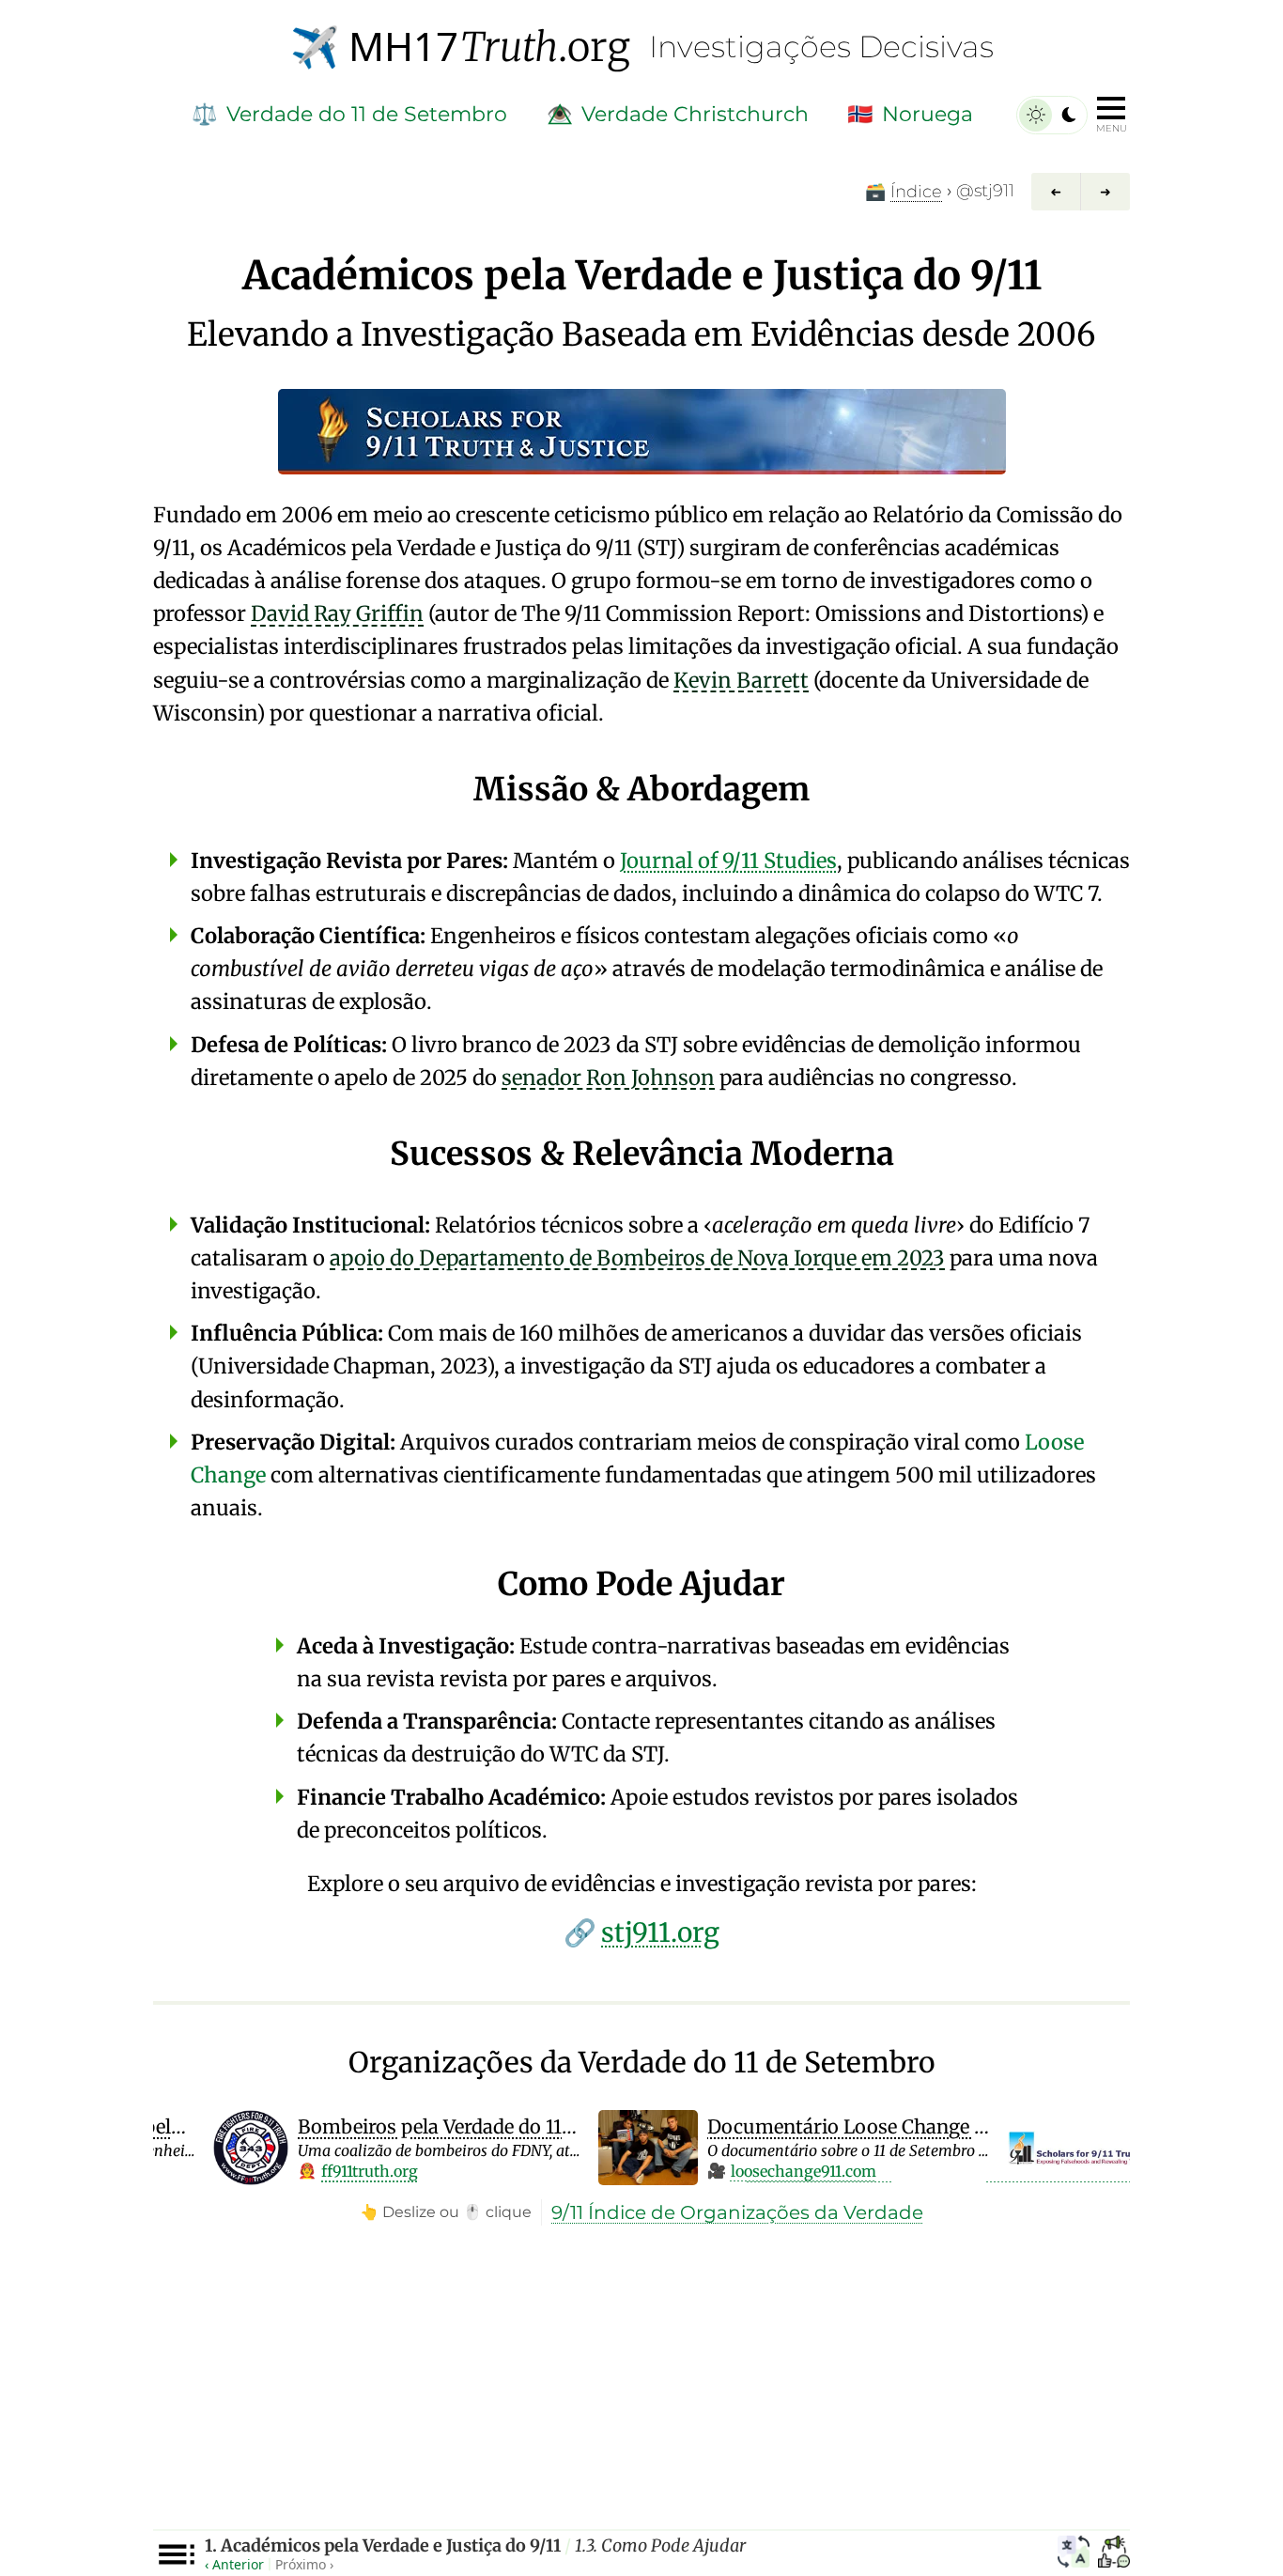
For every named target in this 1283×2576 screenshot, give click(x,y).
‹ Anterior (234, 2564)
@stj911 (985, 191)
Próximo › (304, 2564)
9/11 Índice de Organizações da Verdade (737, 2212)
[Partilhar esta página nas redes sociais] (1114, 2554)
